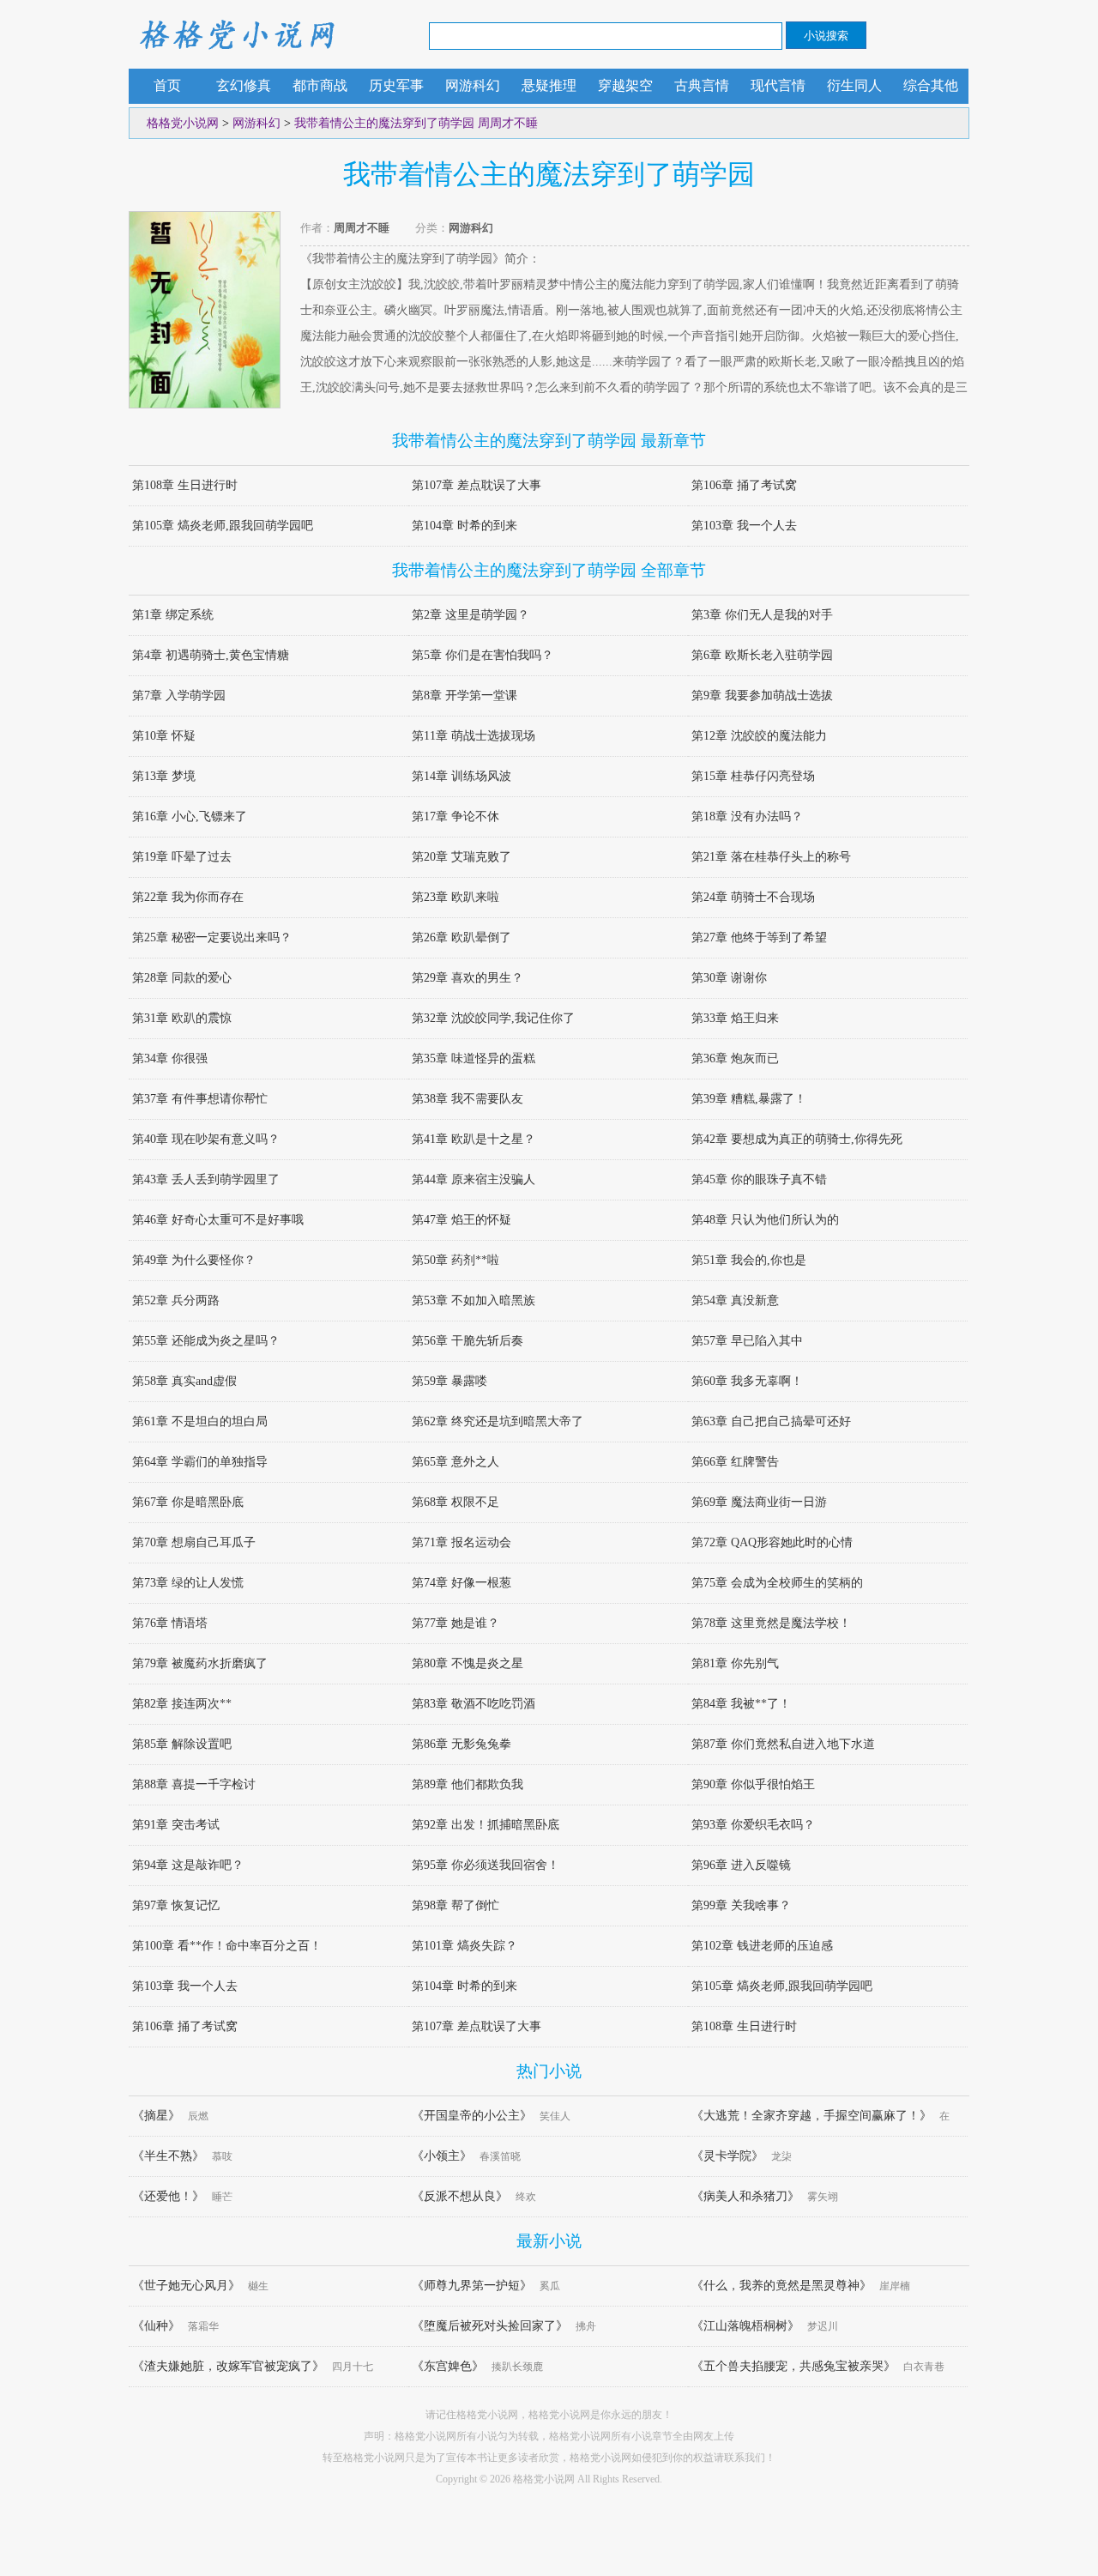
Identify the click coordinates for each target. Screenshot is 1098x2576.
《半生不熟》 (168, 2156)
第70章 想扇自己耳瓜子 (194, 1542)
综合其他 (931, 85)
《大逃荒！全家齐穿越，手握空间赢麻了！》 (811, 2116)
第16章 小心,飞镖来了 (190, 816)
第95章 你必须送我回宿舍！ (486, 1865)
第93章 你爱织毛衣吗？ (753, 1825)
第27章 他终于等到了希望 (759, 937)
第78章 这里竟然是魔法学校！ (771, 1623)
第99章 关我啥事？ (741, 1905)
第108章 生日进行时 (185, 485)
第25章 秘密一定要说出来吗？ (212, 937)
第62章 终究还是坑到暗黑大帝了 (498, 1421)
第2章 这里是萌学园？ (471, 615)
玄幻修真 (244, 85)
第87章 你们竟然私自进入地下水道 (783, 1744)
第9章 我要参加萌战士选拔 (762, 695)
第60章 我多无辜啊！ (747, 1381)
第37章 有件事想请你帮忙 (200, 1099)
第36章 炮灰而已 (735, 1058)
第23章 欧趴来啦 (455, 897)
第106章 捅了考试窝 (744, 485)
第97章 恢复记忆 (176, 1905)
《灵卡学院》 (727, 2156)
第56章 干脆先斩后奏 (468, 1341)
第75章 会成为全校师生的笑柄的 (777, 1583)
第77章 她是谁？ (455, 1623)
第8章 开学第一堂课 (465, 695)
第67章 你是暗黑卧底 (188, 1502)
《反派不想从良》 (460, 2196)
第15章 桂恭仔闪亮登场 (753, 776)
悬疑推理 (549, 85)
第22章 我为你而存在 (188, 897)
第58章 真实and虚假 (184, 1381)
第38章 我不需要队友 (468, 1099)
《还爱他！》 (168, 2196)
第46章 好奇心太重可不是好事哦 (218, 1220)
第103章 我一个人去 (744, 526)
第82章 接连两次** (182, 1704)
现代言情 (778, 85)
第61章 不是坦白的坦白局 (200, 1421)
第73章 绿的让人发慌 (188, 1583)
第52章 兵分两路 (176, 1300)
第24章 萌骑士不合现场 (753, 897)
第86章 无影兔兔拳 (462, 1744)
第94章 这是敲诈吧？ (188, 1865)
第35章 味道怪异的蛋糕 (474, 1058)
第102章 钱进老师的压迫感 (762, 1946)
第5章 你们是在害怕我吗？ (483, 655)
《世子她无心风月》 (186, 2286)
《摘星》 (156, 2116)
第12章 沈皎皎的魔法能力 (759, 736)
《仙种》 (156, 2326)
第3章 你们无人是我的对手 (762, 615)
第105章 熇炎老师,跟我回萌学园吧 (223, 526)
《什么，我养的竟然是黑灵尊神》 (781, 2286)
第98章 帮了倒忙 (455, 1905)
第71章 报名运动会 (462, 1542)
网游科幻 (473, 85)
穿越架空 (625, 85)
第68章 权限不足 (455, 1502)
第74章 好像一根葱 (462, 1583)
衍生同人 (854, 85)
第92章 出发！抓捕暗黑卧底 (486, 1825)
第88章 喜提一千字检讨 (194, 1784)
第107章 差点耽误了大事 (477, 485)
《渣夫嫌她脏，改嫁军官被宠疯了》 (228, 2366)
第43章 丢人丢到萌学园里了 (206, 1179)
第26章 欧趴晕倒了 (462, 937)
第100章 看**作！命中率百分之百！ (227, 1946)
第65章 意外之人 (455, 1462)
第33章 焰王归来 (735, 1018)
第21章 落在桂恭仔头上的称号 (771, 857)
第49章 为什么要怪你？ (194, 1260)
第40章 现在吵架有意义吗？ (206, 1139)
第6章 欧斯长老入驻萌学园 (762, 655)
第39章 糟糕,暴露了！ (749, 1099)
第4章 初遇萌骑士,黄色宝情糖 (211, 655)
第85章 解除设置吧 (182, 1744)
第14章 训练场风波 (462, 776)
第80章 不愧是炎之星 (468, 1663)
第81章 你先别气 (735, 1663)
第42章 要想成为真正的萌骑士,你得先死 (797, 1139)
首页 (167, 85)
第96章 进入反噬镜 (741, 1865)
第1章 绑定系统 (173, 615)
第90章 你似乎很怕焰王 (753, 1784)
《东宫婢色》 (448, 2366)
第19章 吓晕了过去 (182, 857)
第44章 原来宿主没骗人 (474, 1179)
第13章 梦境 (164, 776)
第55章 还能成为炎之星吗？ (206, 1341)
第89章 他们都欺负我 (468, 1784)
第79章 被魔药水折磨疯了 (200, 1663)
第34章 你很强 (170, 1058)
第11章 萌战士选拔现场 (474, 736)
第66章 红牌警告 (735, 1462)
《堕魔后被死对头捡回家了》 (490, 2326)
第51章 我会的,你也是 (749, 1260)
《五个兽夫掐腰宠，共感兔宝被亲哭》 (793, 2366)
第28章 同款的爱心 (182, 978)
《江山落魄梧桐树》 (745, 2326)
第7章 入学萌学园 (179, 695)
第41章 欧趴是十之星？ (474, 1139)
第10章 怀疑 (164, 736)
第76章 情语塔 (170, 1623)
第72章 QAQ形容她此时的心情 (772, 1542)
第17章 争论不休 (455, 816)
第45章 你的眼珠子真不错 (759, 1179)
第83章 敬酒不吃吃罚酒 (474, 1704)
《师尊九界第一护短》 (472, 2286)
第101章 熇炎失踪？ (465, 1946)
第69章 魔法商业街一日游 (759, 1502)
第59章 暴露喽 (449, 1381)
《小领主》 (442, 2156)
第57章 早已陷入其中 (747, 1341)
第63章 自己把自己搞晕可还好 (771, 1421)
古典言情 (702, 85)
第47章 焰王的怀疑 (462, 1220)
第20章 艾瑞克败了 (462, 857)
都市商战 (320, 85)
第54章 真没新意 (735, 1300)
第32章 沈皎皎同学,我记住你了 (493, 1018)
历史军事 (396, 85)
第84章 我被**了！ (741, 1704)
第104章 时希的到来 (465, 526)
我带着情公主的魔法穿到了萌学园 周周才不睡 (416, 123)
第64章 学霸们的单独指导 (200, 1462)
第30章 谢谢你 (729, 978)
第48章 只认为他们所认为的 (765, 1220)
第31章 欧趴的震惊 (182, 1018)
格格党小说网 (236, 34)
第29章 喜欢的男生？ (468, 978)
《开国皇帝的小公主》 (472, 2116)
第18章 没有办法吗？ (747, 816)
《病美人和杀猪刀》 (745, 2196)
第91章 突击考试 (176, 1825)
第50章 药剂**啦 (455, 1260)
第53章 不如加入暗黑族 (474, 1300)
